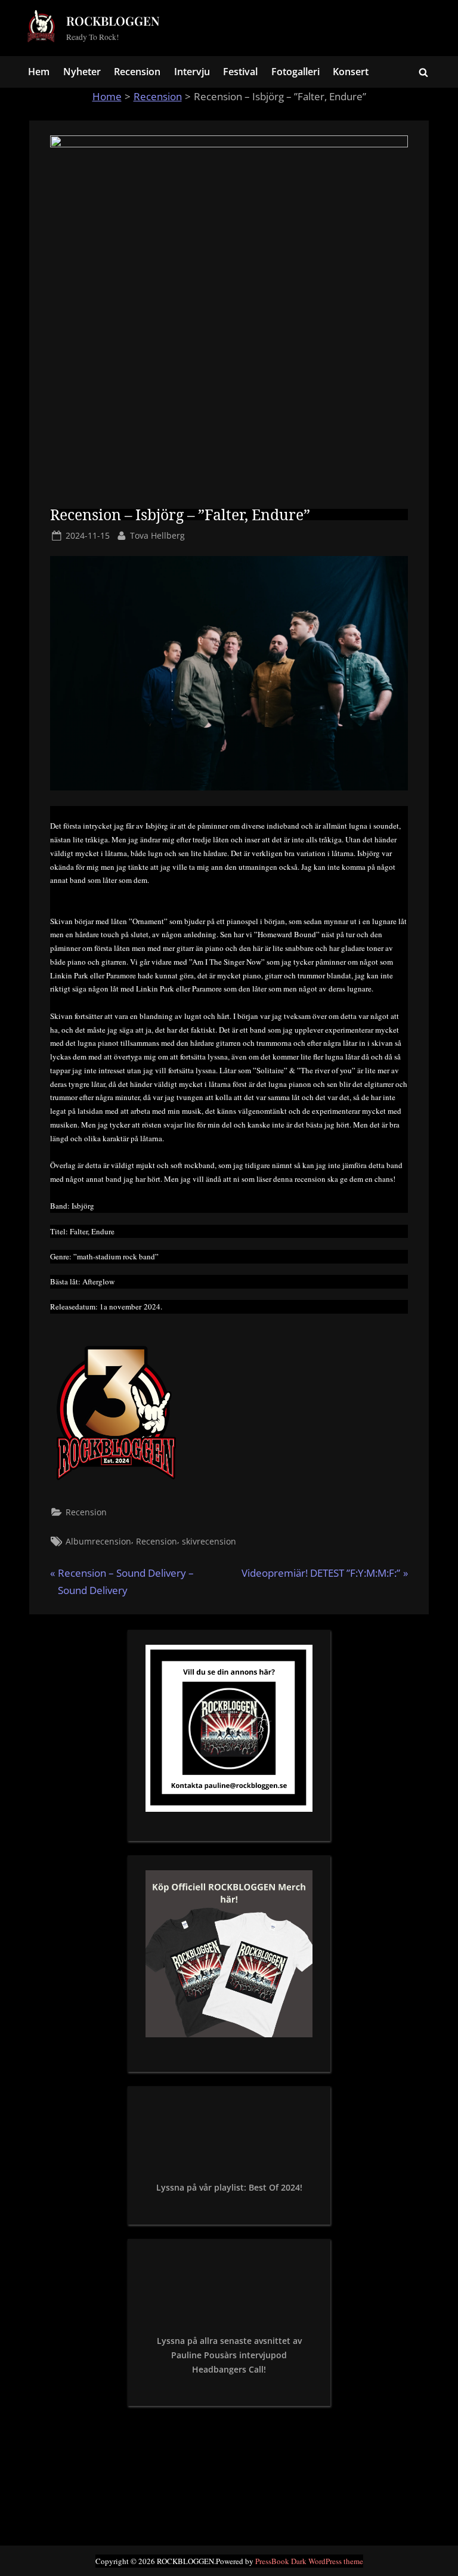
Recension (137, 72)
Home (107, 96)
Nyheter (82, 72)
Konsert (351, 72)
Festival (240, 72)
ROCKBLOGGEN (113, 21)
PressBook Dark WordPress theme (309, 2561)
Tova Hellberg (157, 535)
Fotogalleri (295, 72)
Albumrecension (98, 1541)
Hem (39, 72)
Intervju (192, 72)
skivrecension (209, 1541)
